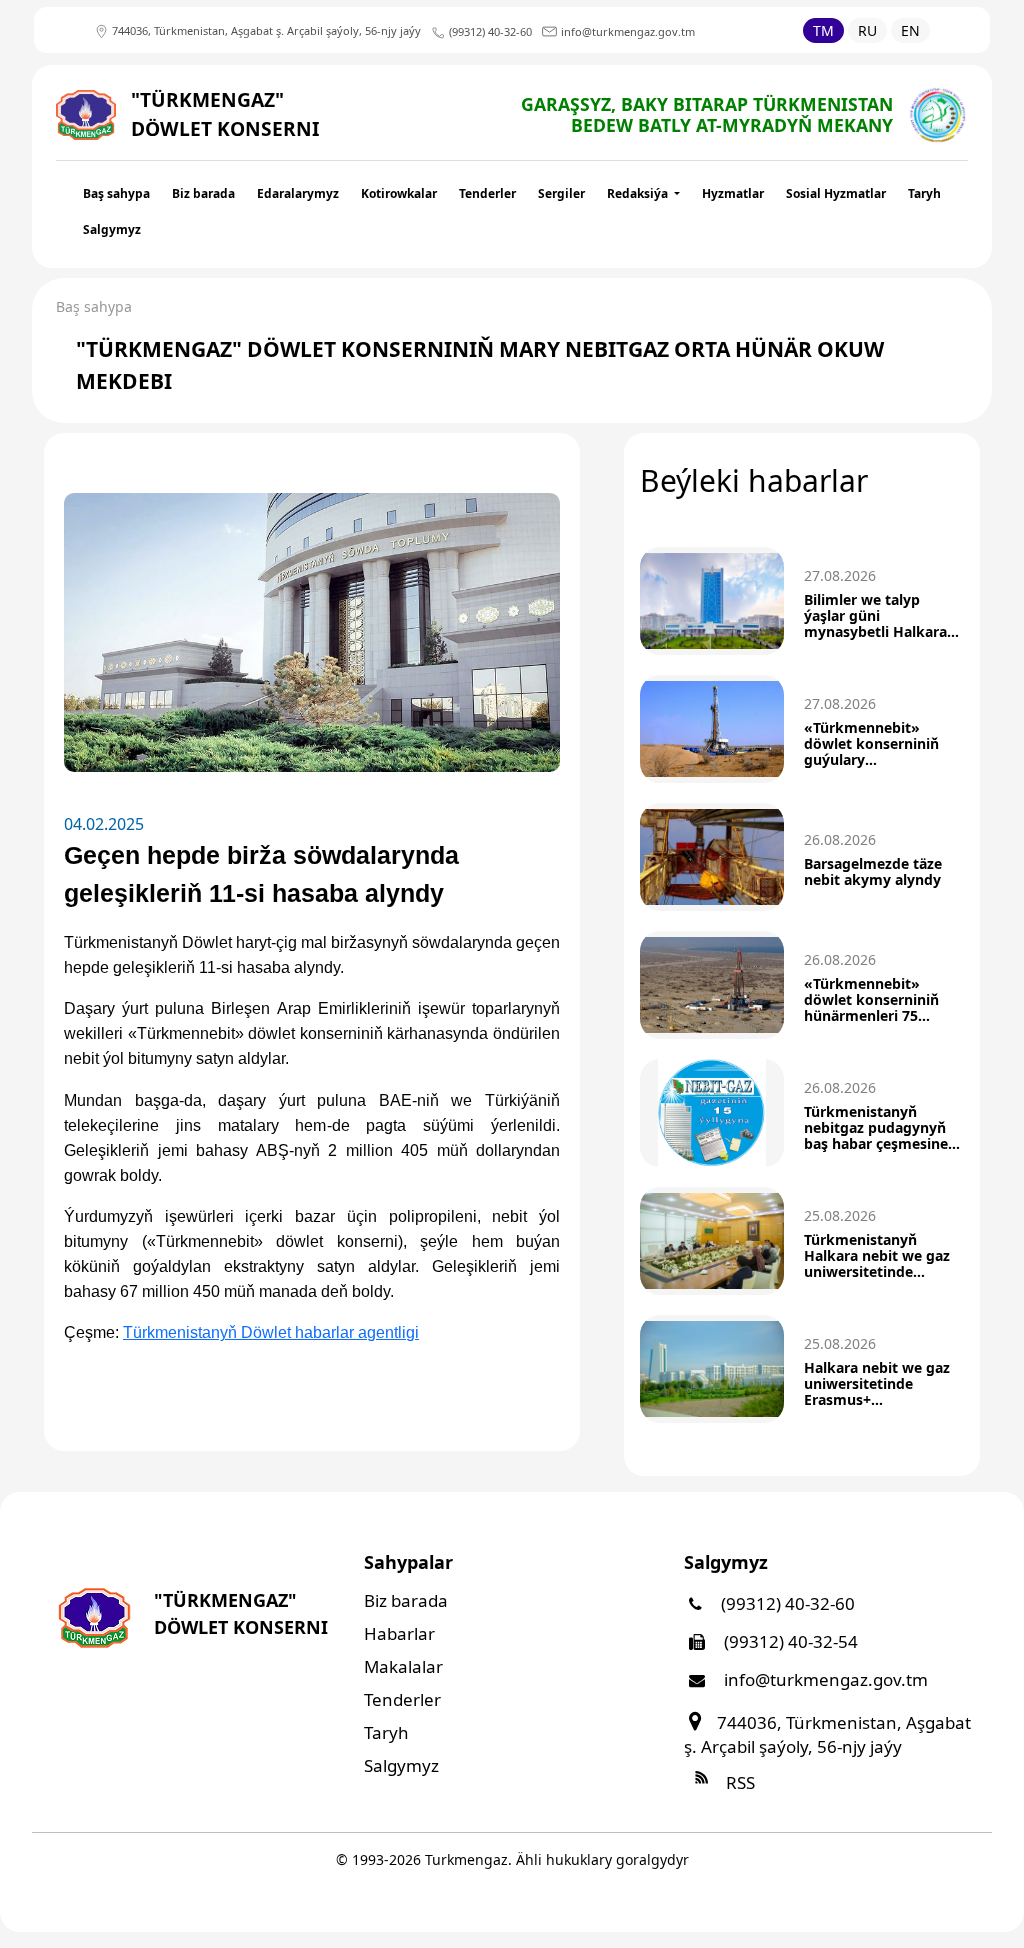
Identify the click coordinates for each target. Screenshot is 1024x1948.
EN (910, 30)
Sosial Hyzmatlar (836, 193)
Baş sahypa (116, 193)
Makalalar (403, 1666)
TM (823, 30)
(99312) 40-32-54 (789, 1641)
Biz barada (203, 193)
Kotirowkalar (399, 193)
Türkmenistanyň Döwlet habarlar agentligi (271, 1332)
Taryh (924, 193)
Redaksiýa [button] (639, 193)
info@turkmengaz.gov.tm (824, 1679)
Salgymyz (112, 229)
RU (867, 30)
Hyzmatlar (733, 193)
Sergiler (561, 193)
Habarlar (399, 1633)
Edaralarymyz (298, 193)
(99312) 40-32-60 (786, 1603)
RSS (738, 1782)
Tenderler (487, 193)
